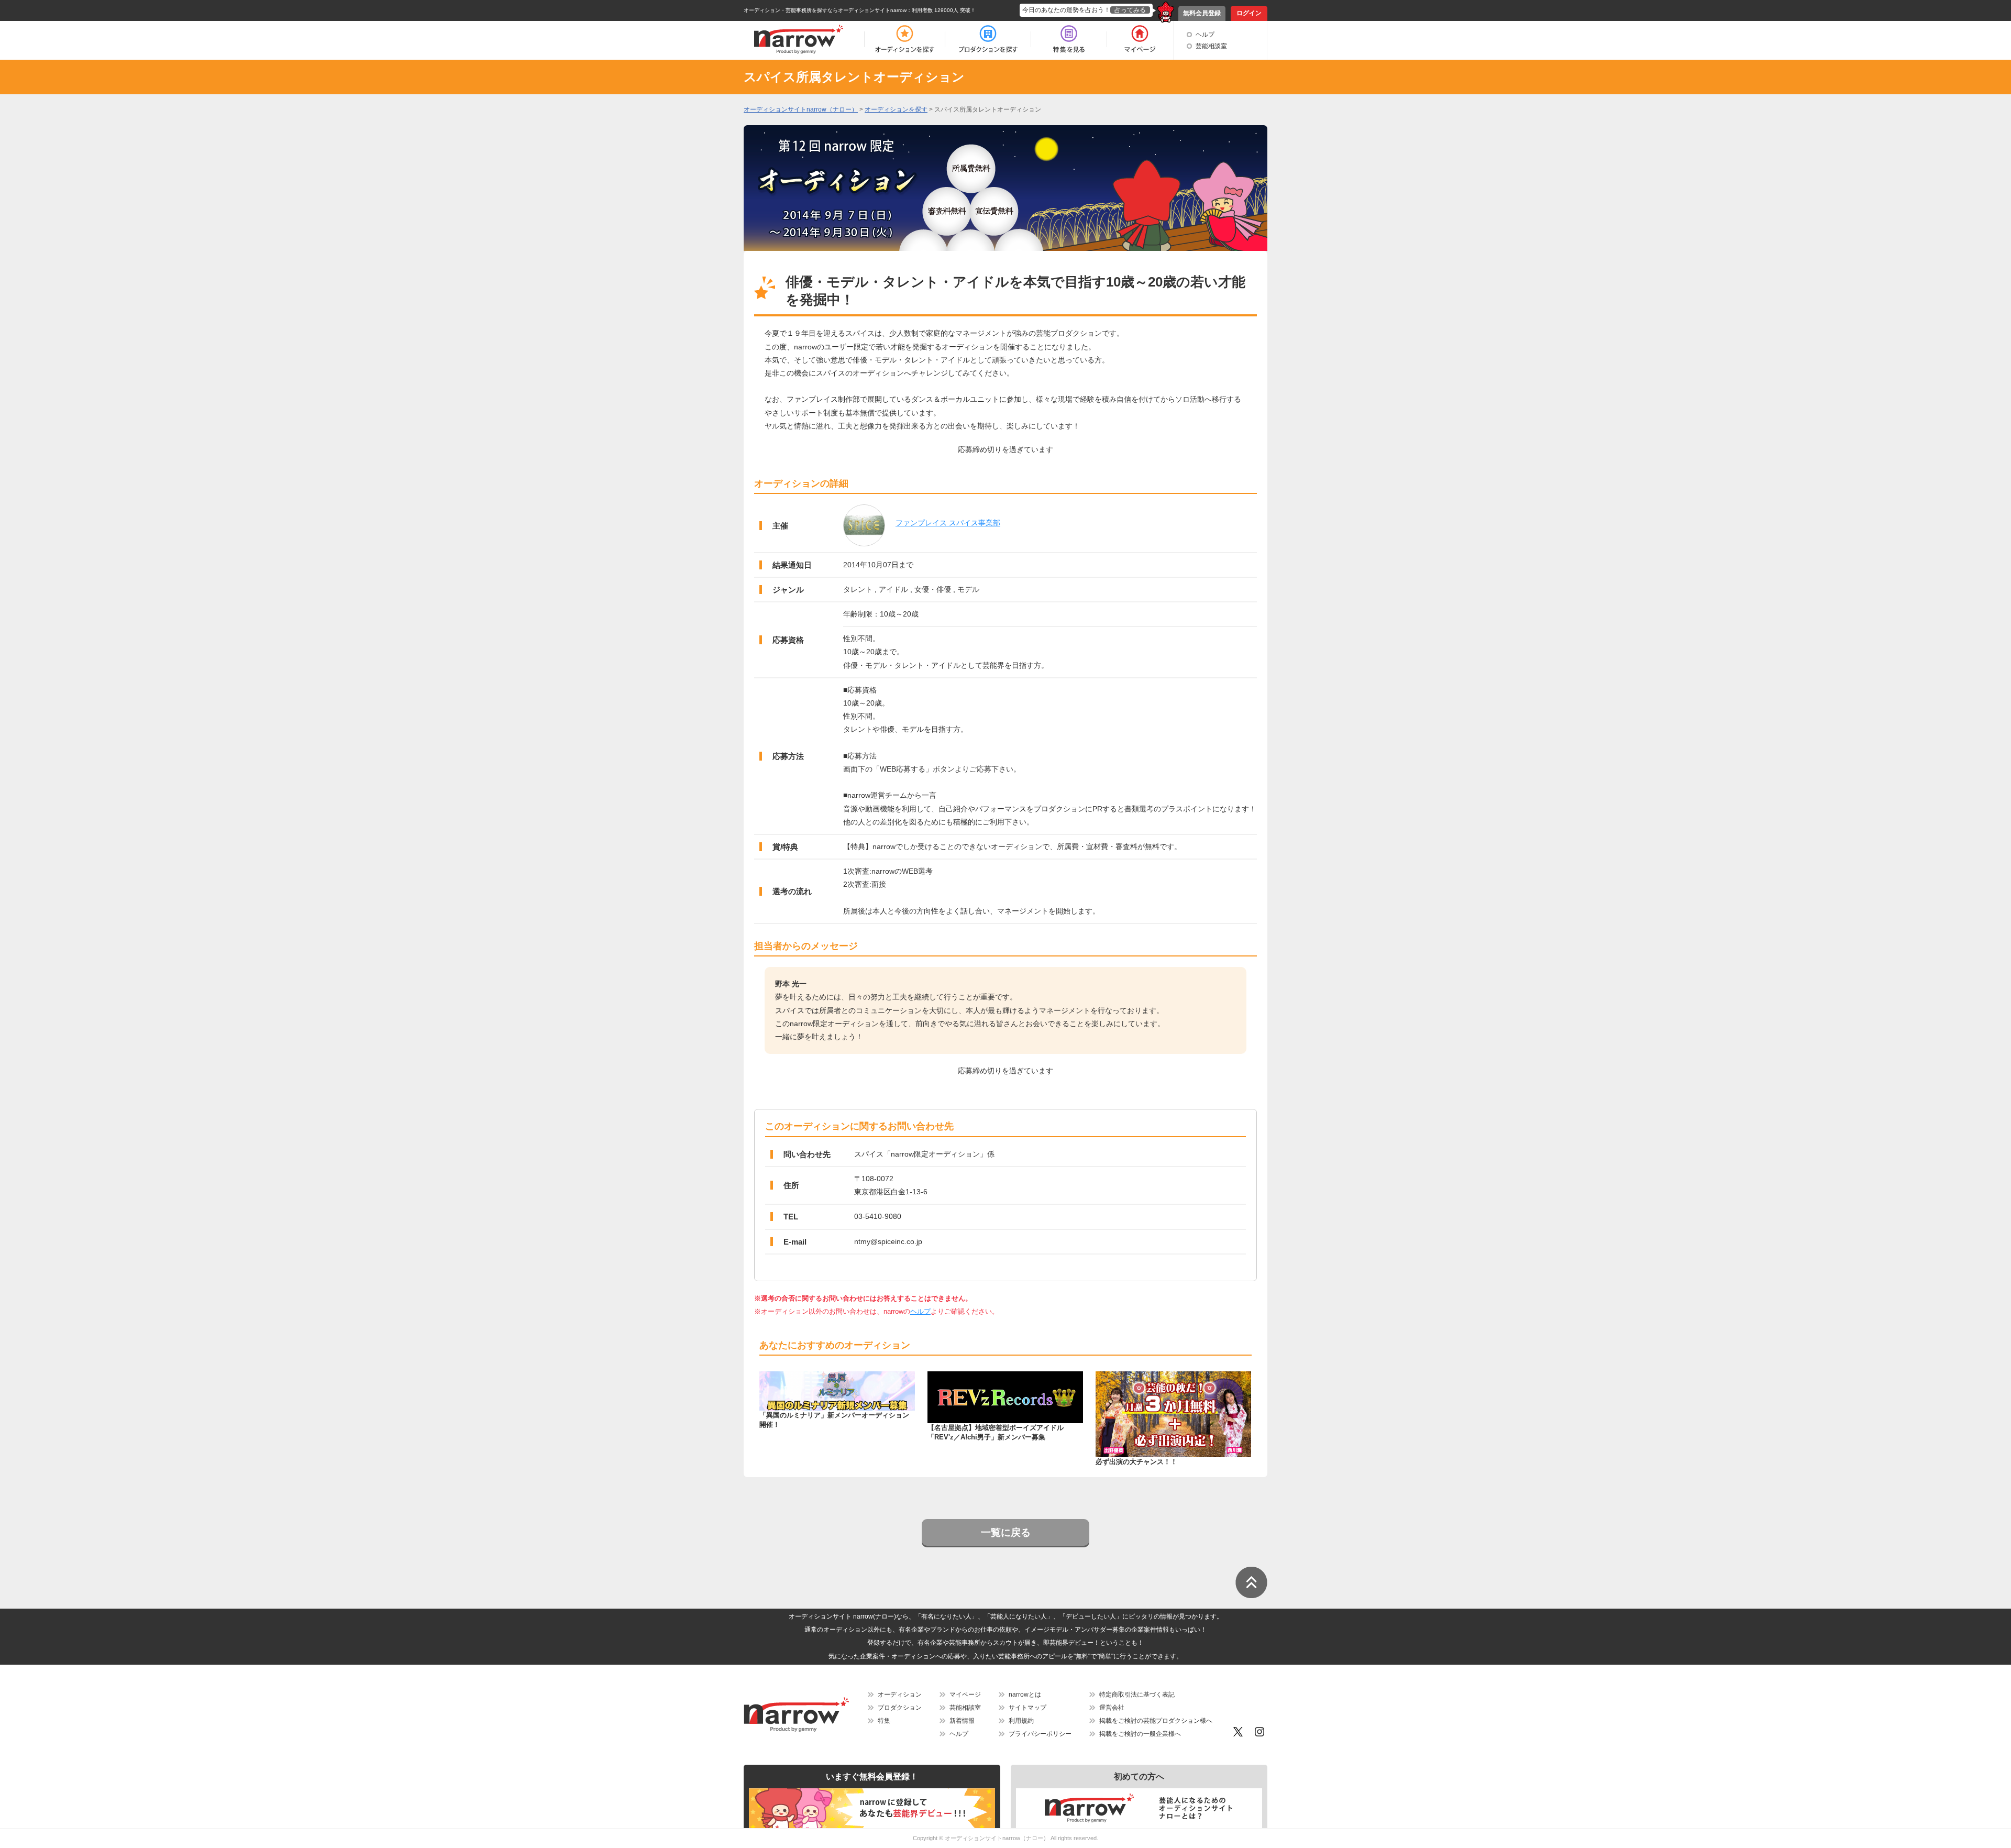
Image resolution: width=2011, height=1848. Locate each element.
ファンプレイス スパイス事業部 (948, 523)
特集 (884, 1721)
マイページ (965, 1695)
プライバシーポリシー (1040, 1734)
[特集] (1069, 39)
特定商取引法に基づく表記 (1137, 1695)
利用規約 (1021, 1721)
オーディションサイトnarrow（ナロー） (997, 1838)
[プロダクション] (988, 39)
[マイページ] (1139, 39)
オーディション (900, 1695)
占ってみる (1130, 10)
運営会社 (1112, 1708)
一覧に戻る (1006, 1532)
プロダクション (900, 1708)
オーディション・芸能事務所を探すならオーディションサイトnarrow (825, 10)
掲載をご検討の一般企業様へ (1140, 1734)
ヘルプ (1205, 35)
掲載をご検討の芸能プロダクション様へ (1156, 1721)
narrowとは (1025, 1695)
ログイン (1249, 13)
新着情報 (962, 1721)
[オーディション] (904, 39)
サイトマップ (1027, 1708)
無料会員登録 (1202, 13)
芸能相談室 (1211, 46)
